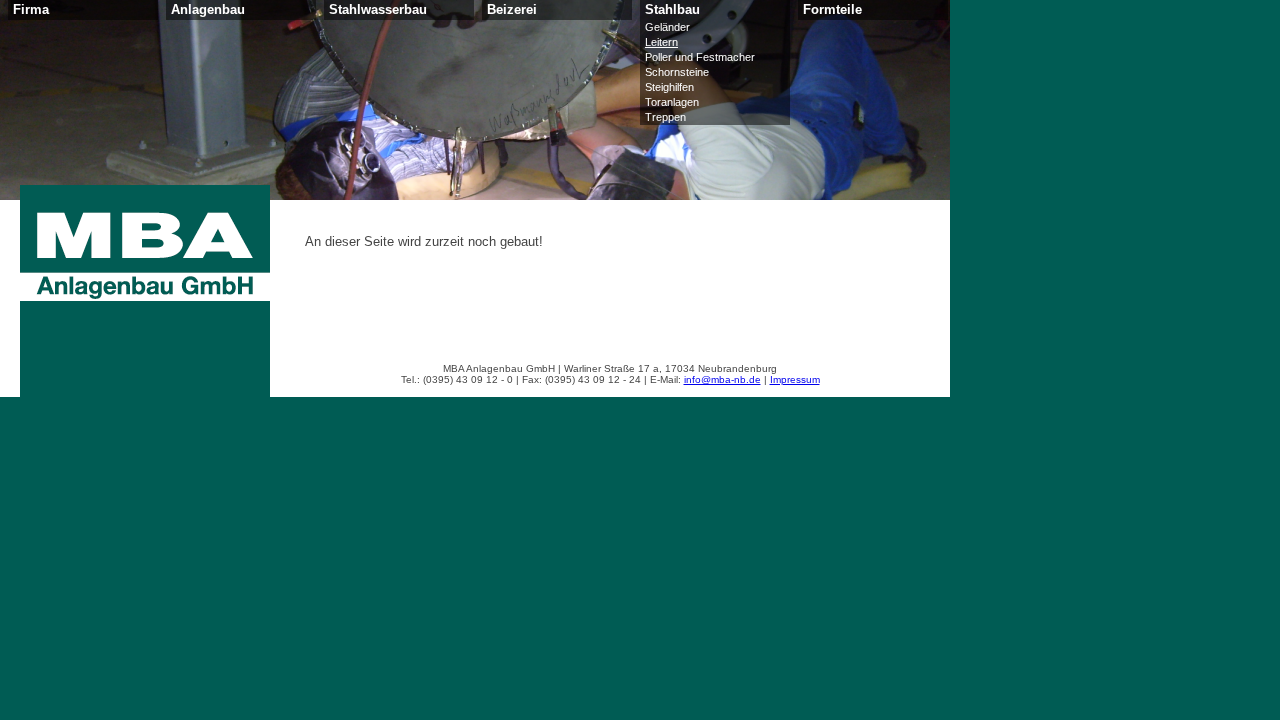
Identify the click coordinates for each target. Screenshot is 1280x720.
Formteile (832, 10)
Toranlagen (672, 102)
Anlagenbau (208, 10)
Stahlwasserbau (378, 10)
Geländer (667, 27)
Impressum (795, 379)
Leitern (661, 42)
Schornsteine (677, 72)
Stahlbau (672, 10)
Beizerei (512, 10)
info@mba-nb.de (722, 379)
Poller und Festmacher (700, 57)
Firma (31, 10)
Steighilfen (669, 87)
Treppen (665, 117)
